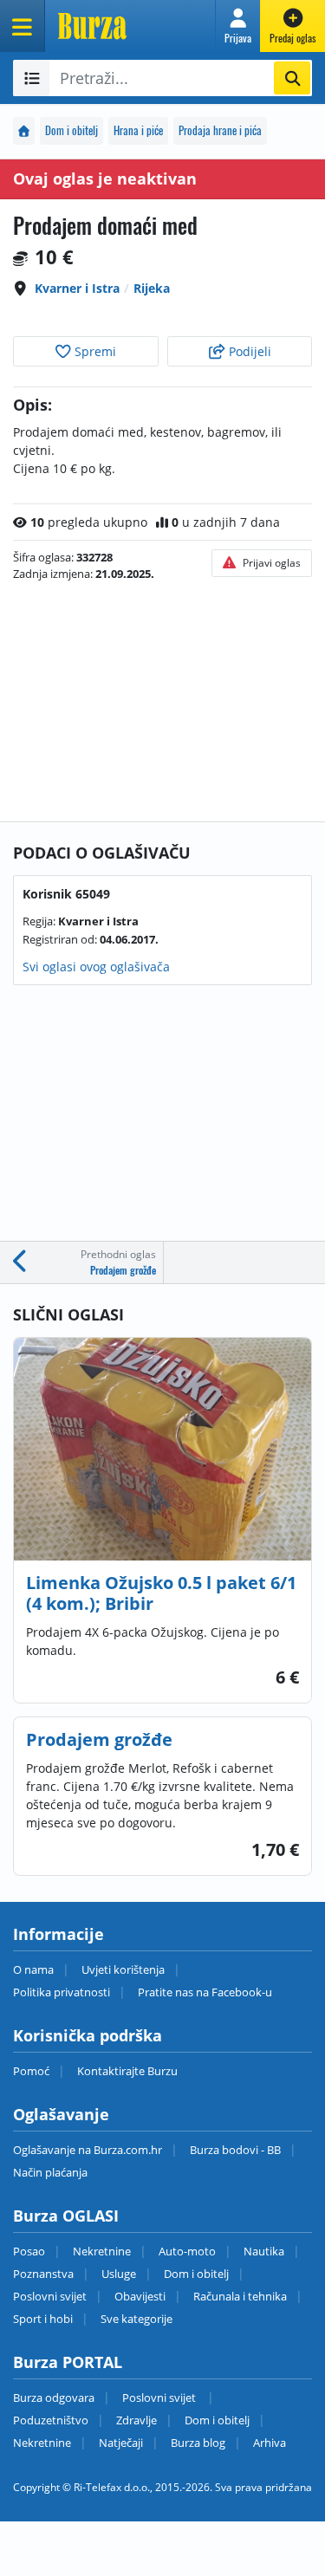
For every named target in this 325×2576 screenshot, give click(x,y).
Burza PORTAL (68, 2362)
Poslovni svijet (50, 2296)
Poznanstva (43, 2274)
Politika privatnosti (62, 1992)
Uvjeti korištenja (123, 1969)
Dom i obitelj (71, 130)
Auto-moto (187, 2251)
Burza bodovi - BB (235, 2150)
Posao (29, 2251)
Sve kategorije (136, 2319)
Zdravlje (136, 2420)
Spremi (94, 351)
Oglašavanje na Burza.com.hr (88, 2150)
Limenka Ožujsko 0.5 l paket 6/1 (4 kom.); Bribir (161, 1593)
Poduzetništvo (51, 2420)
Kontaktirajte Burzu (127, 2071)
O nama (33, 1969)
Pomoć (31, 2071)
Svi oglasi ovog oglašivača (96, 967)
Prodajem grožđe (99, 1739)
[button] (238, 26)
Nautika (264, 2251)
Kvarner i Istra (77, 288)
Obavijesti (140, 2296)
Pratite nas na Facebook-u (205, 1992)
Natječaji (121, 2443)
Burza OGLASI (66, 2216)
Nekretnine (102, 2251)
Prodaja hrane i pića (220, 130)
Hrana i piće (138, 130)
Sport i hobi (43, 2319)
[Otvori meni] (23, 26)
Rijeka (152, 288)
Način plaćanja (50, 2172)
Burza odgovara (54, 2398)
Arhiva (270, 2443)
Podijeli (248, 351)
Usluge (119, 2274)
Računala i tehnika (240, 2296)
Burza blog (198, 2443)
